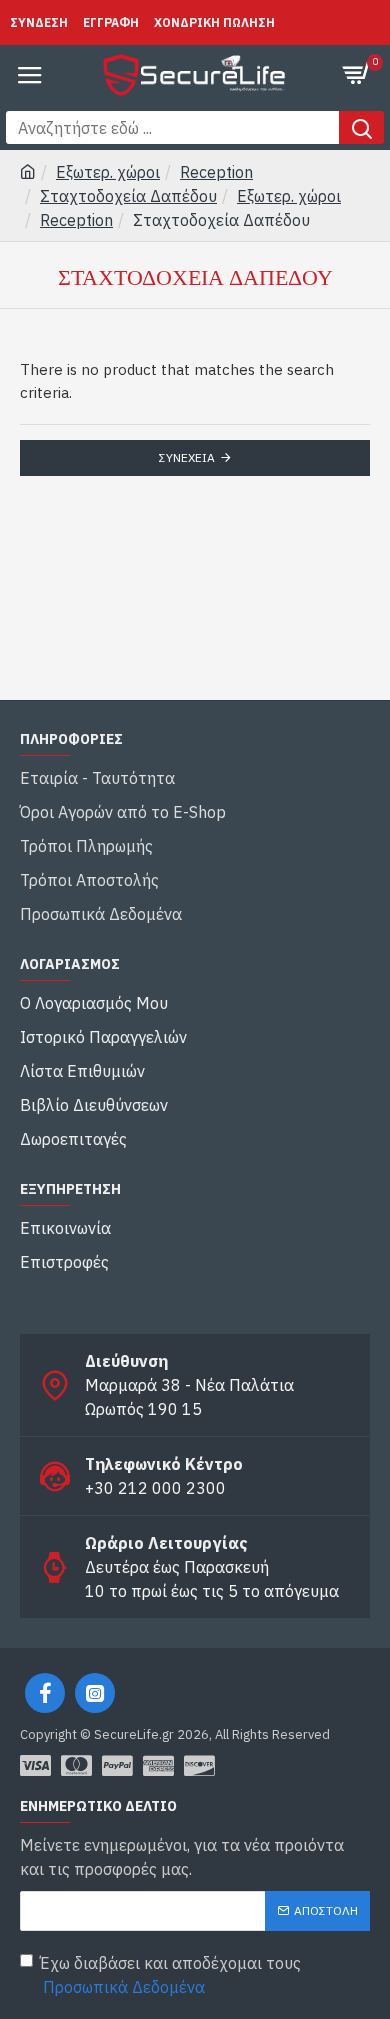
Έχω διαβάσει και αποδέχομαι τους (170, 1975)
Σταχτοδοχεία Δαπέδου (128, 196)
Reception (216, 172)
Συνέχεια (187, 457)
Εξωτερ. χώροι (108, 172)
